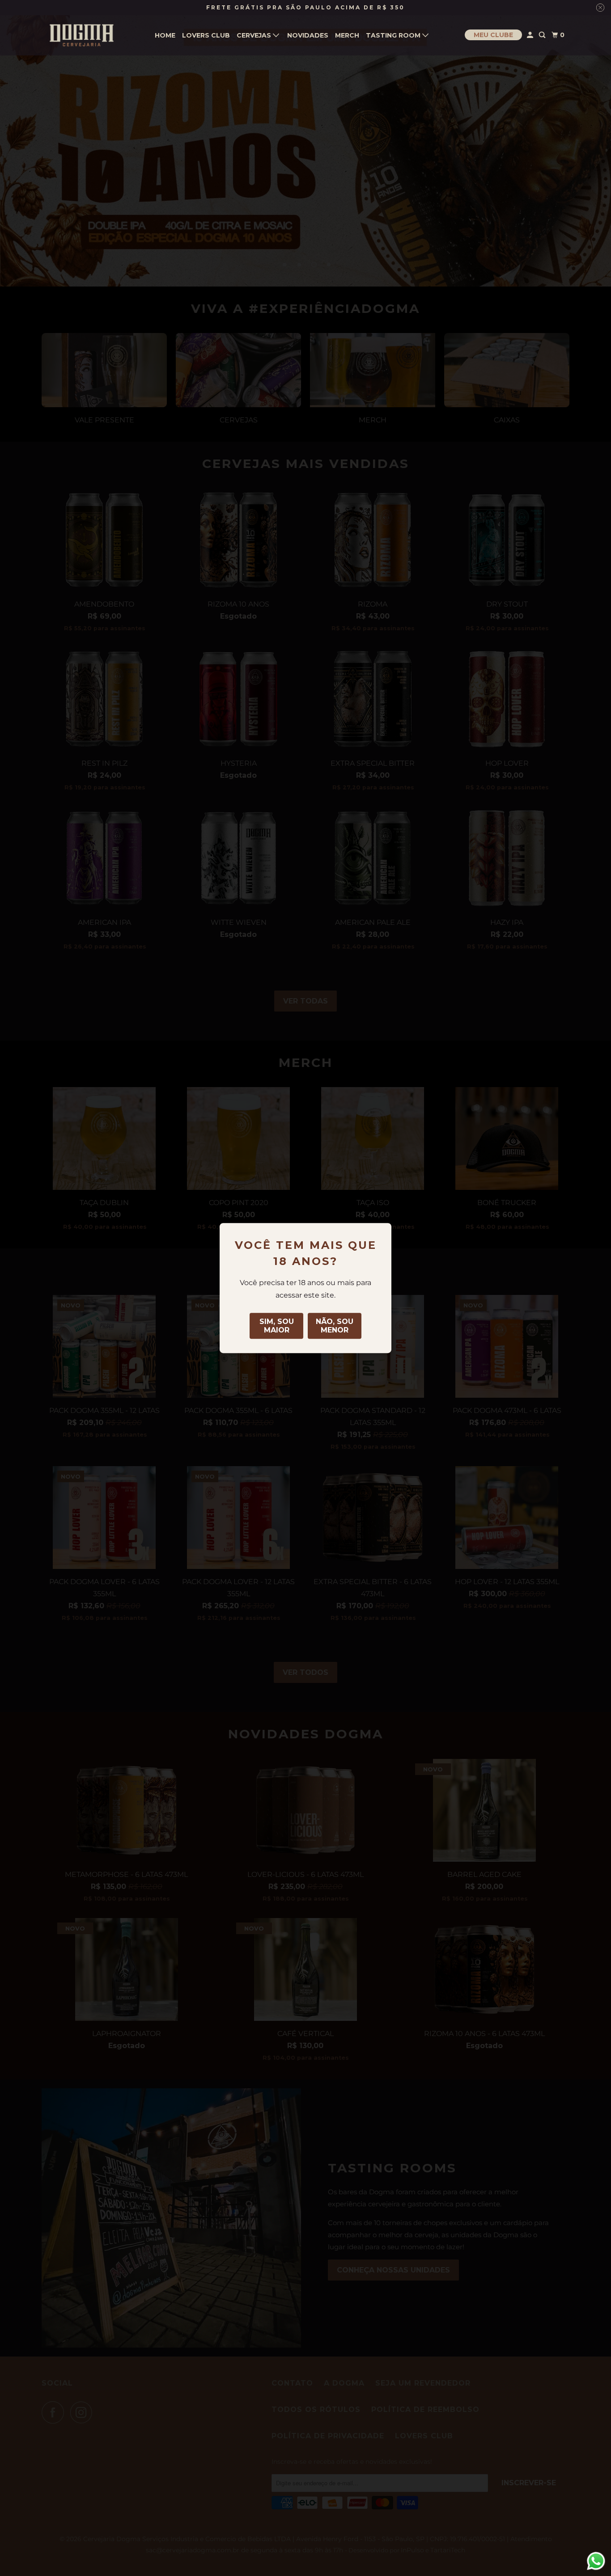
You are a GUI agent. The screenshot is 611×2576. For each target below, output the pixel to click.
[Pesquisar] (543, 35)
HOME (165, 35)
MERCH (347, 35)
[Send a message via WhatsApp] (596, 2561)
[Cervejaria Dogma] (82, 35)
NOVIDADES (308, 35)
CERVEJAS (255, 35)
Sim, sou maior (277, 1326)
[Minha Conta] (531, 35)
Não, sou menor (335, 1326)
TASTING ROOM (394, 35)
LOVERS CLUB (206, 35)
